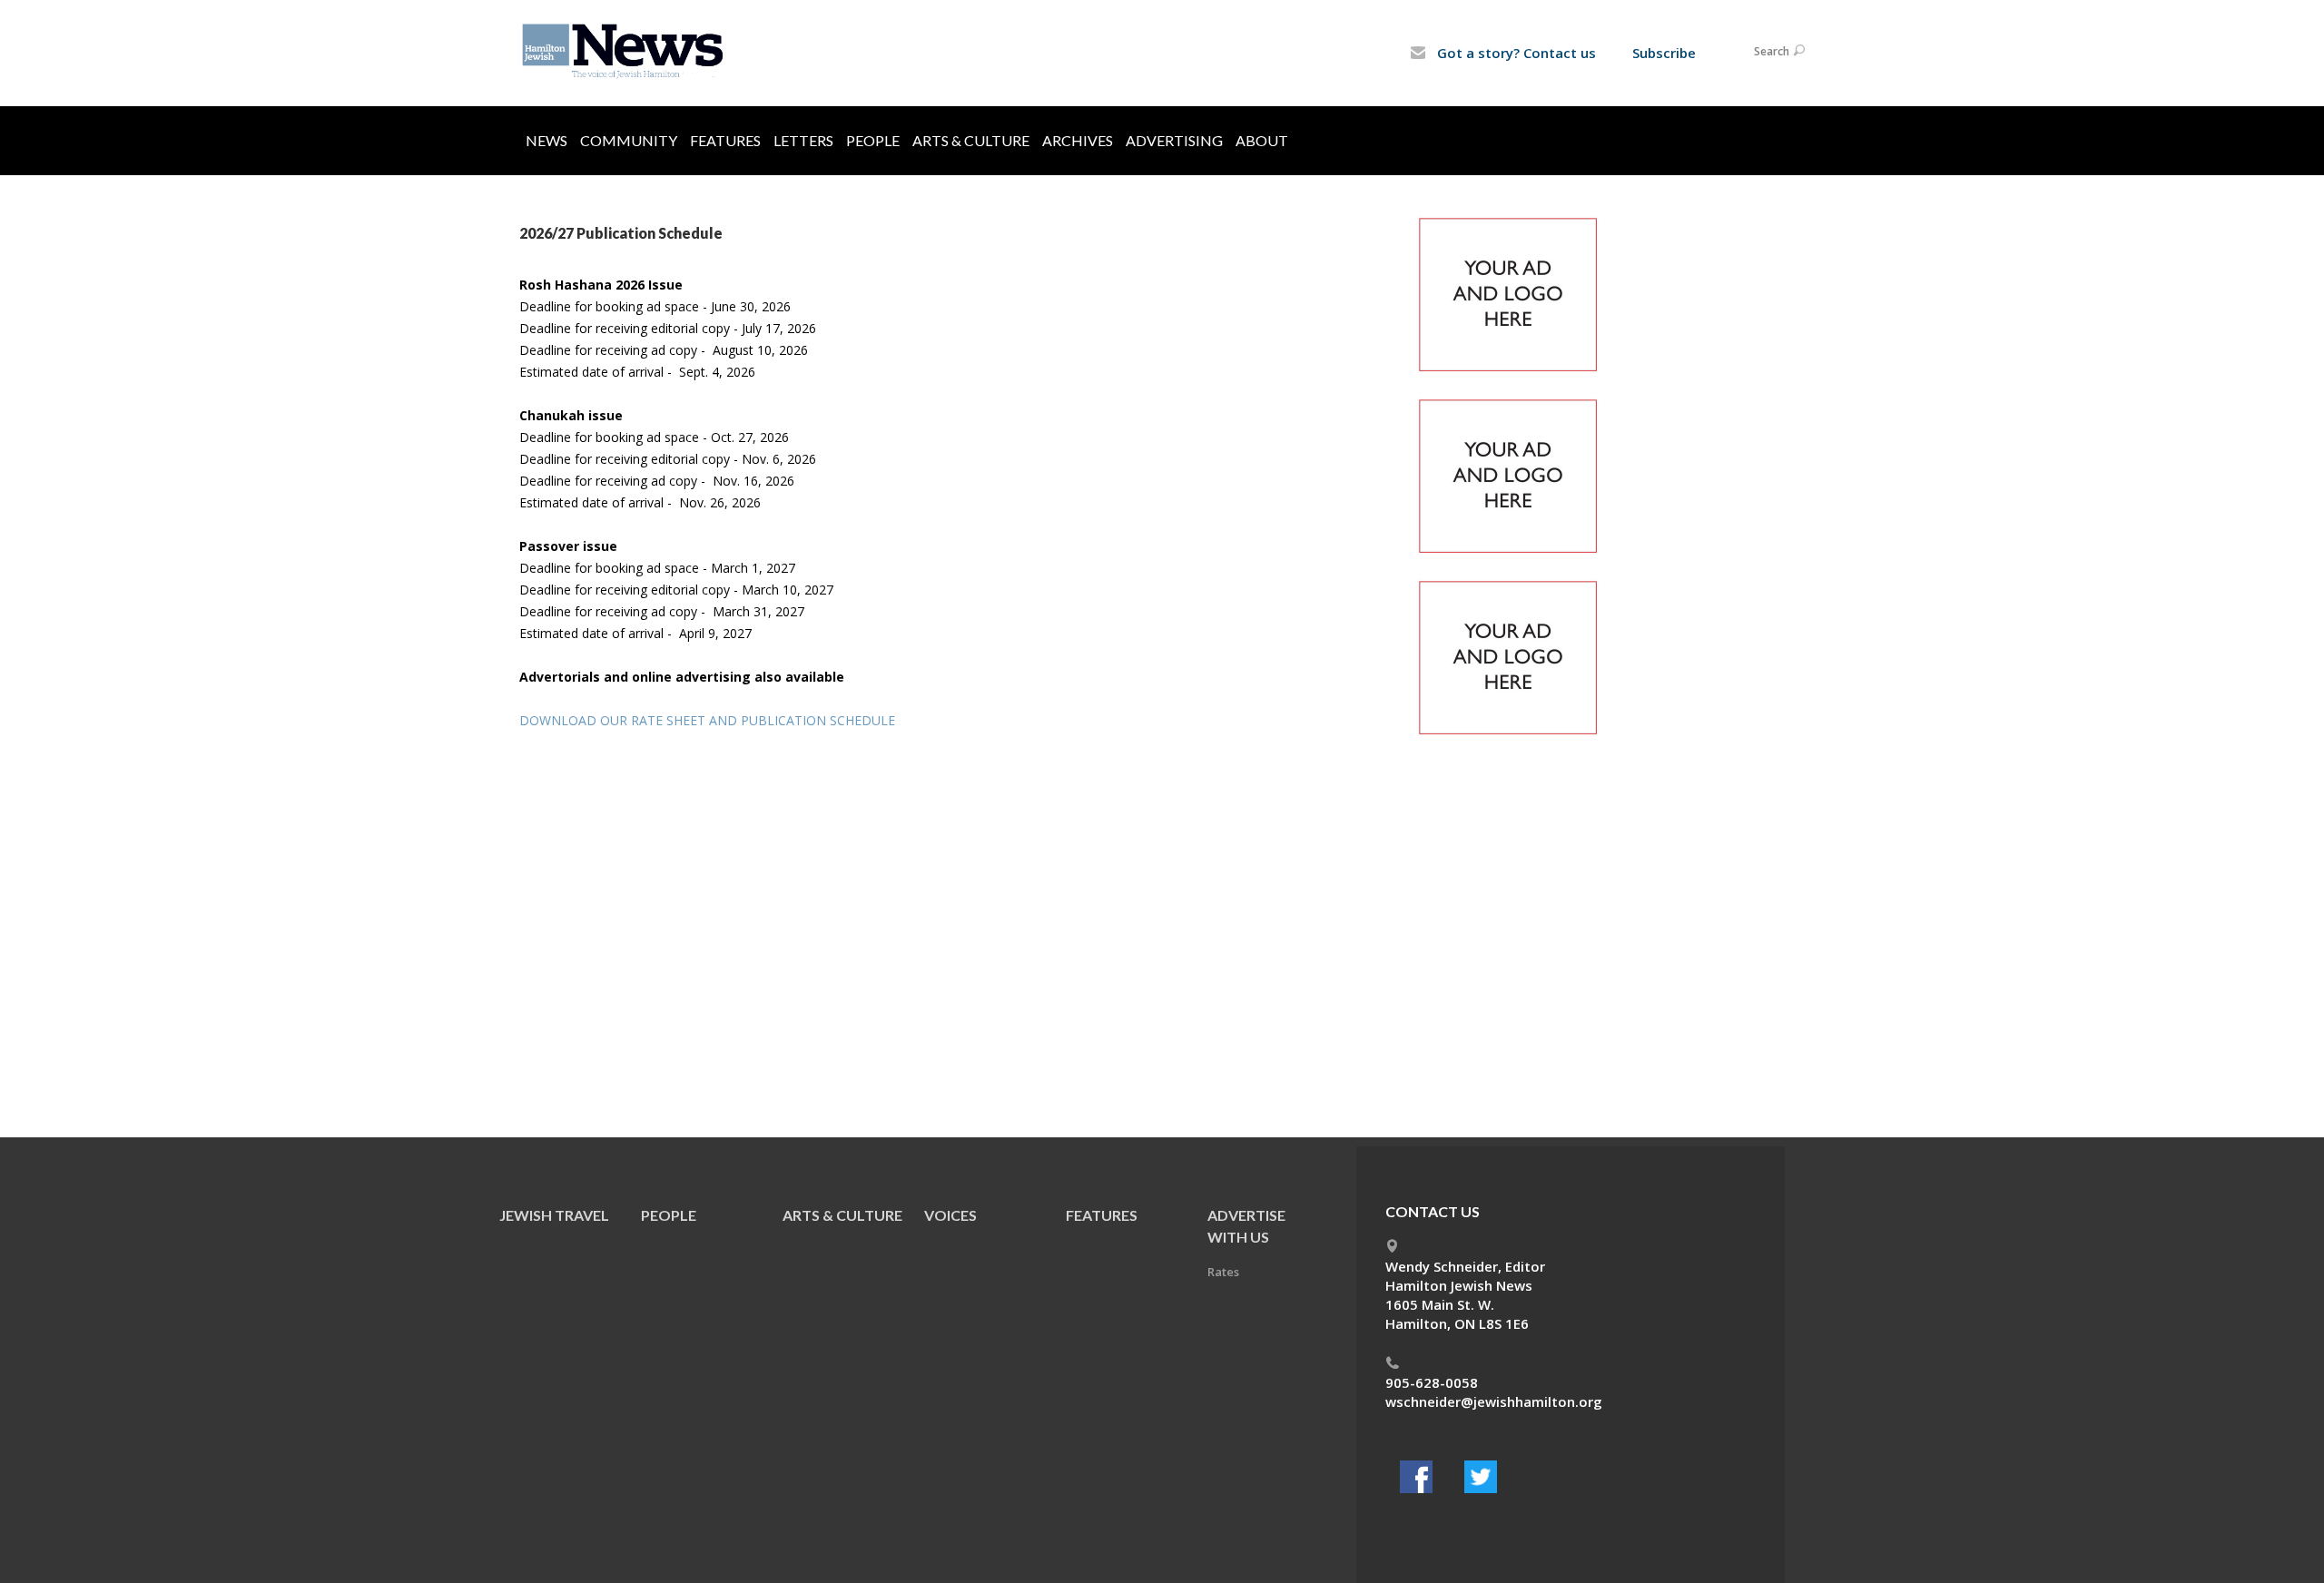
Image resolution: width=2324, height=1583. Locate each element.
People (873, 140)
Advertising (1174, 140)
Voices (950, 1215)
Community (629, 140)
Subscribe (1664, 53)
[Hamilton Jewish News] (626, 52)
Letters (803, 140)
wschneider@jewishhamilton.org (1494, 1401)
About (1262, 140)
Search (1772, 51)
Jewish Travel (554, 1215)
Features (725, 140)
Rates (1223, 1272)
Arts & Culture (971, 140)
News (547, 140)
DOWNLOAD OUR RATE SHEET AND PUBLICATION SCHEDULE (707, 720)
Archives (1078, 140)
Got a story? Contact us (1515, 53)
